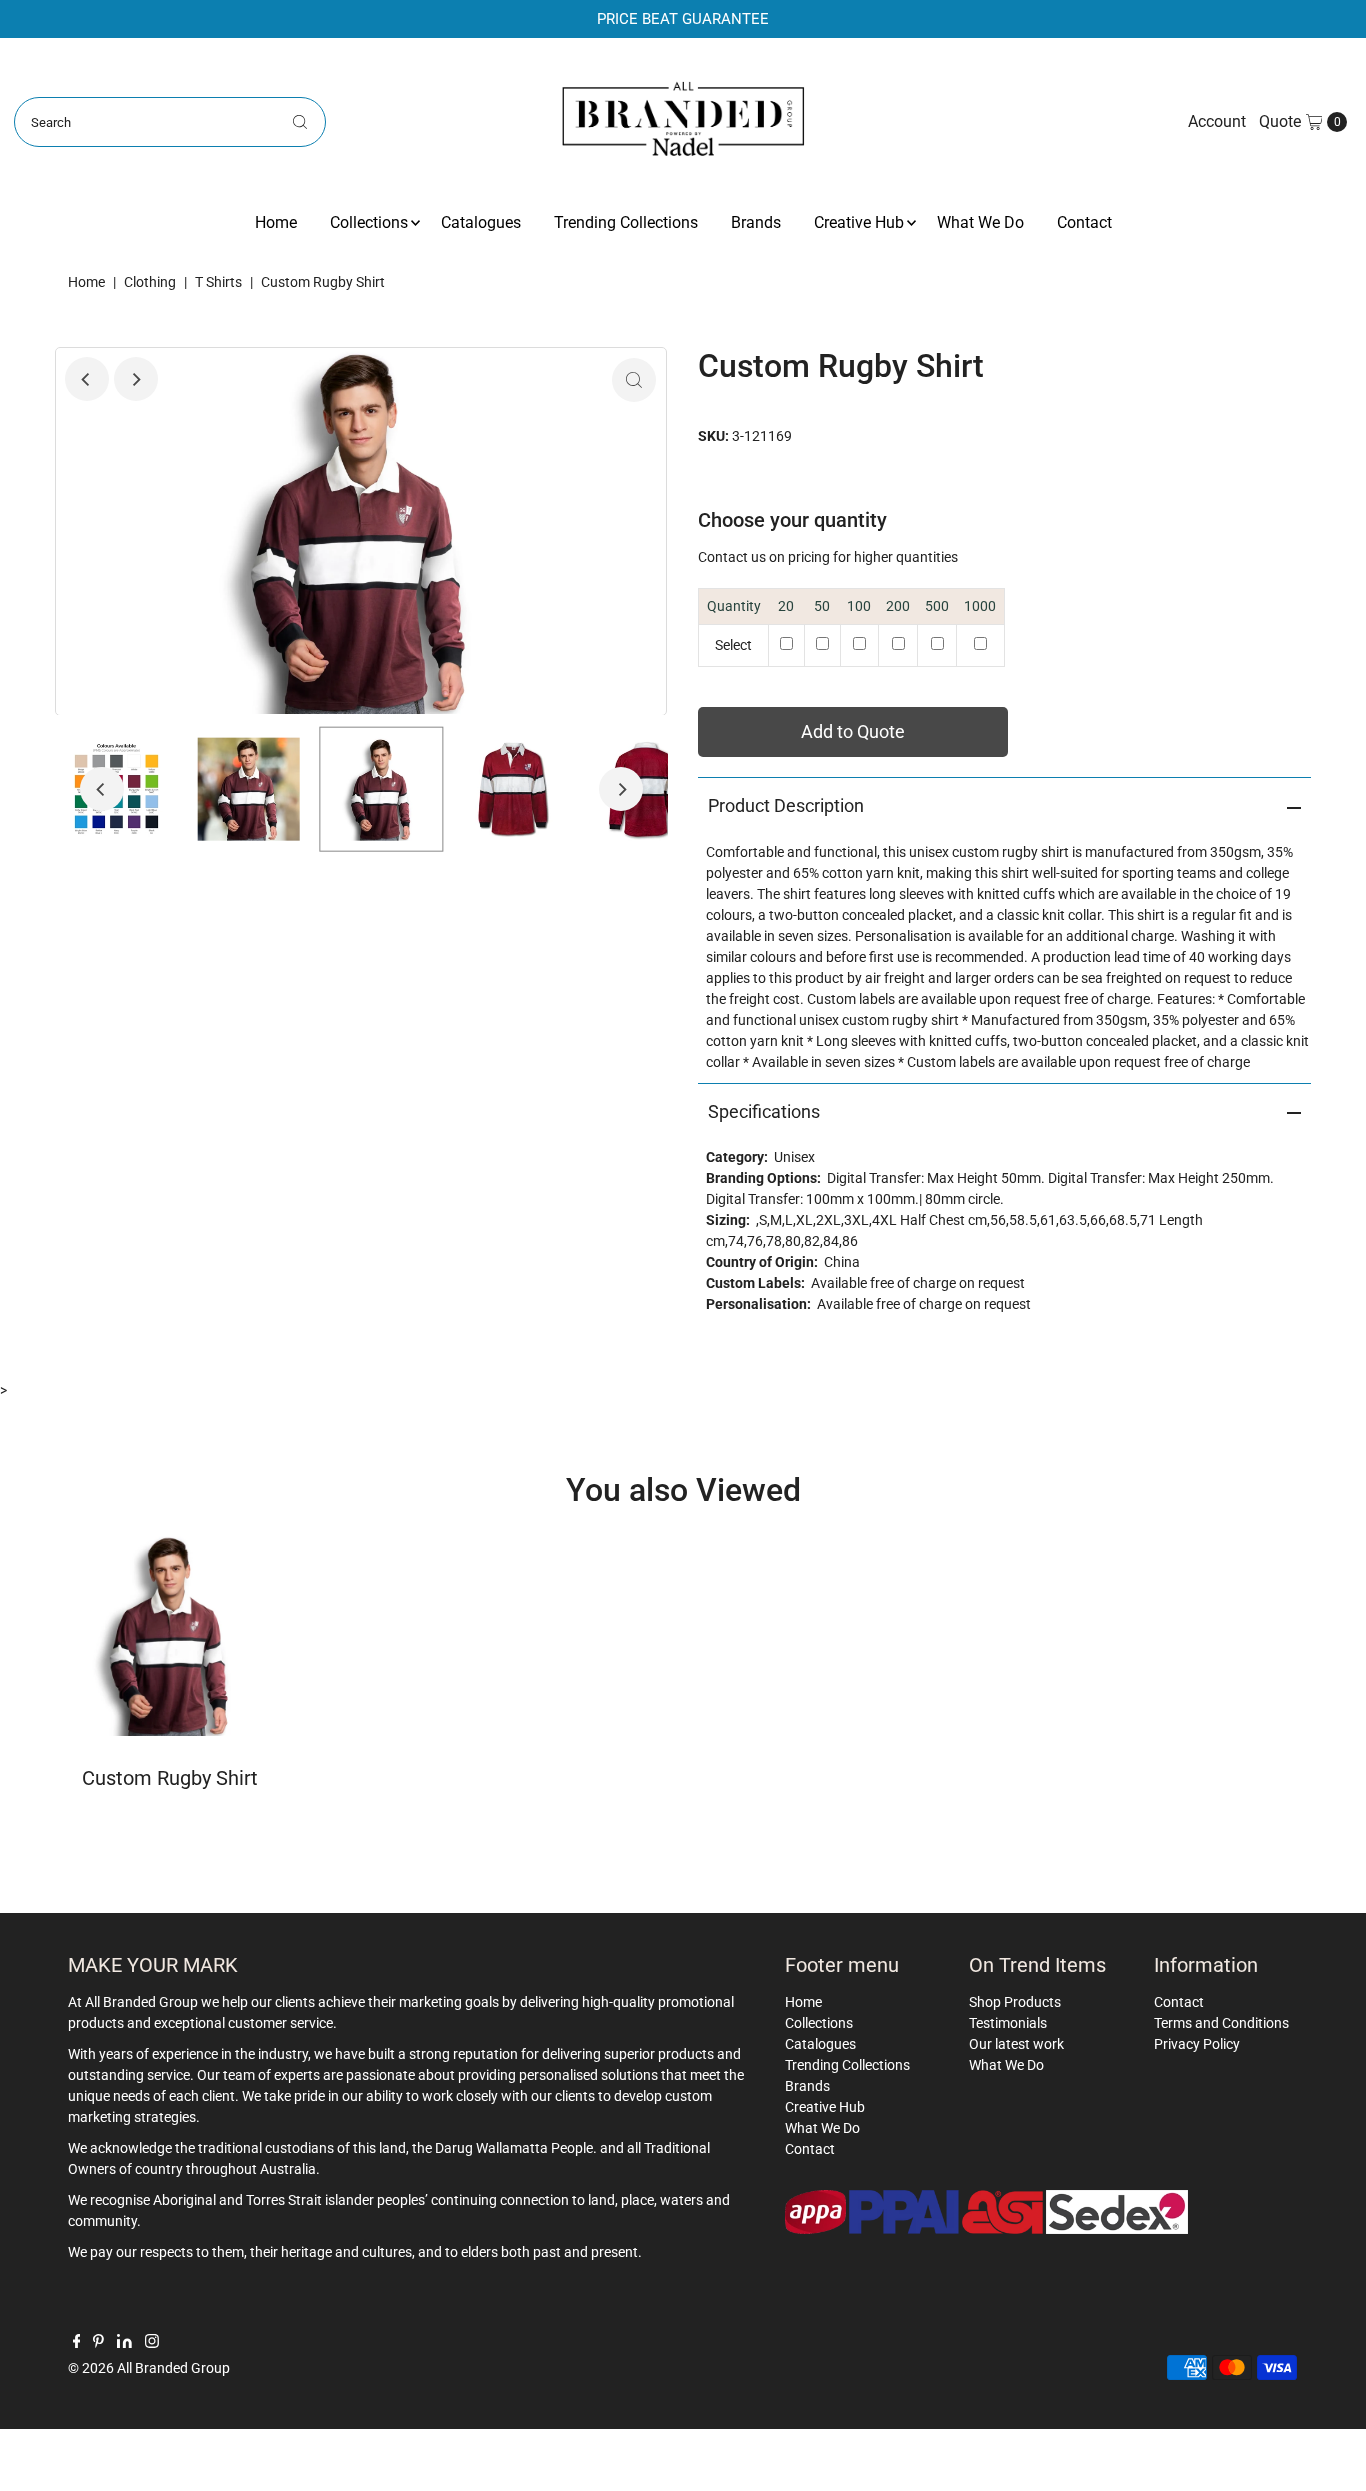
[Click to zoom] (634, 380)
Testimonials (1008, 2023)
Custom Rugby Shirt (170, 1778)
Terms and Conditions (1221, 2023)
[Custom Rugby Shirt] (170, 1635)
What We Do (980, 222)
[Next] (136, 379)
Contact (1084, 222)
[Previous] (87, 379)
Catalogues (481, 222)
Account (1217, 121)
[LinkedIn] (124, 2343)
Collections (369, 222)
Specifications (764, 1111)
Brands (756, 222)
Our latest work (1016, 2044)
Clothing (150, 282)
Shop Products (1015, 2002)
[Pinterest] (98, 2343)
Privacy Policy (1197, 2044)
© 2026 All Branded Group (149, 2368)
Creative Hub (859, 222)
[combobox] (170, 122)
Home (276, 222)
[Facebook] (77, 2343)
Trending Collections (626, 222)
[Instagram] (152, 2343)
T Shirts (218, 282)
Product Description (786, 805)
